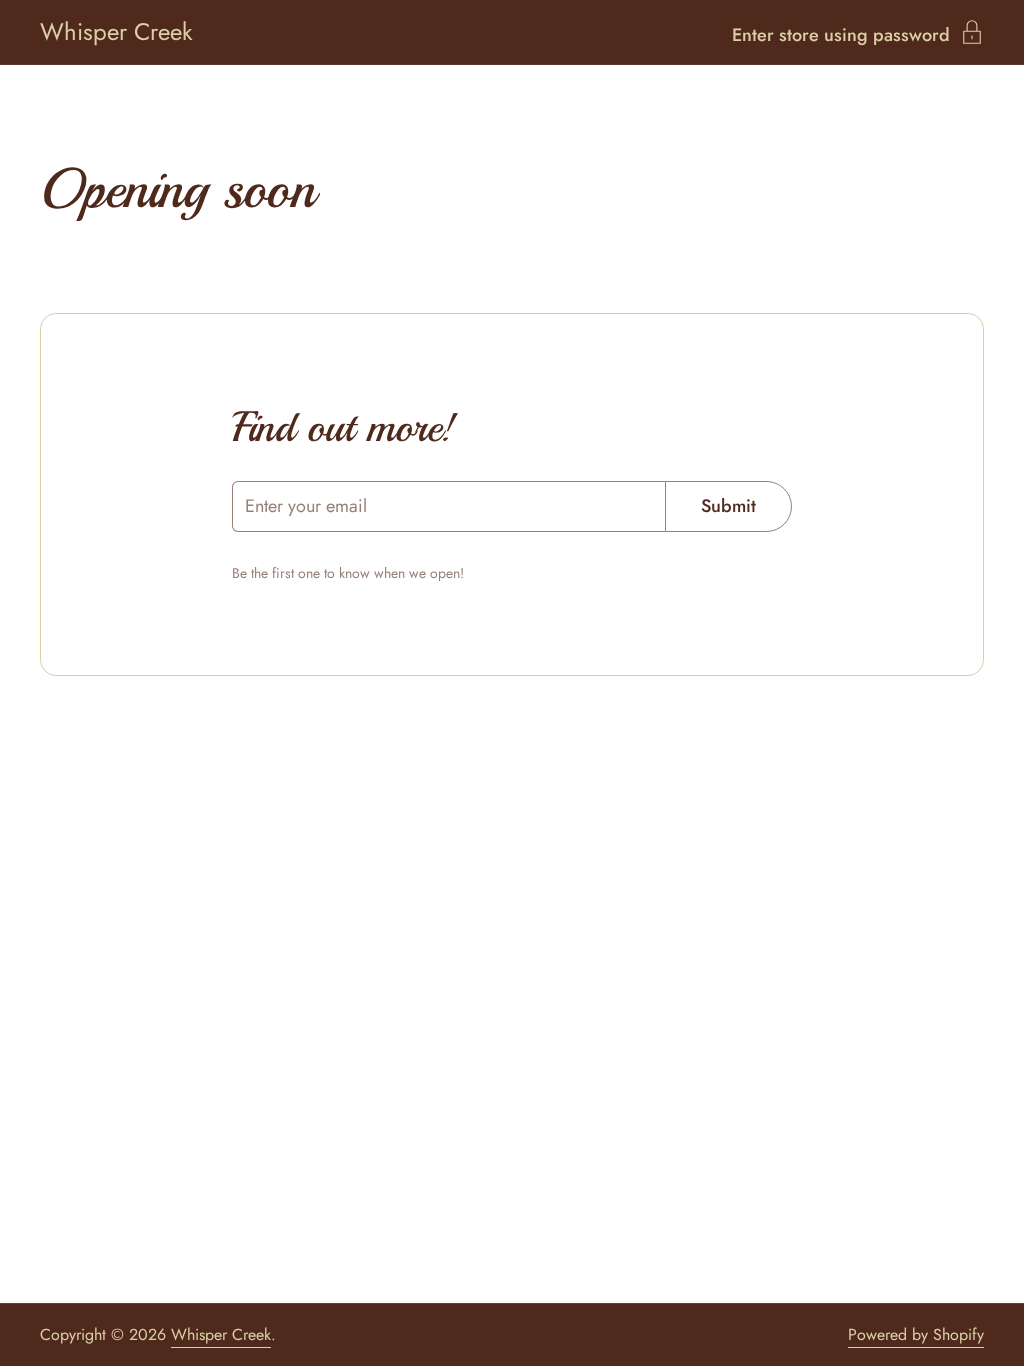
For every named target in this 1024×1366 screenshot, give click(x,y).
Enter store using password (841, 33)
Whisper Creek (116, 32)
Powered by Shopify (916, 1334)
